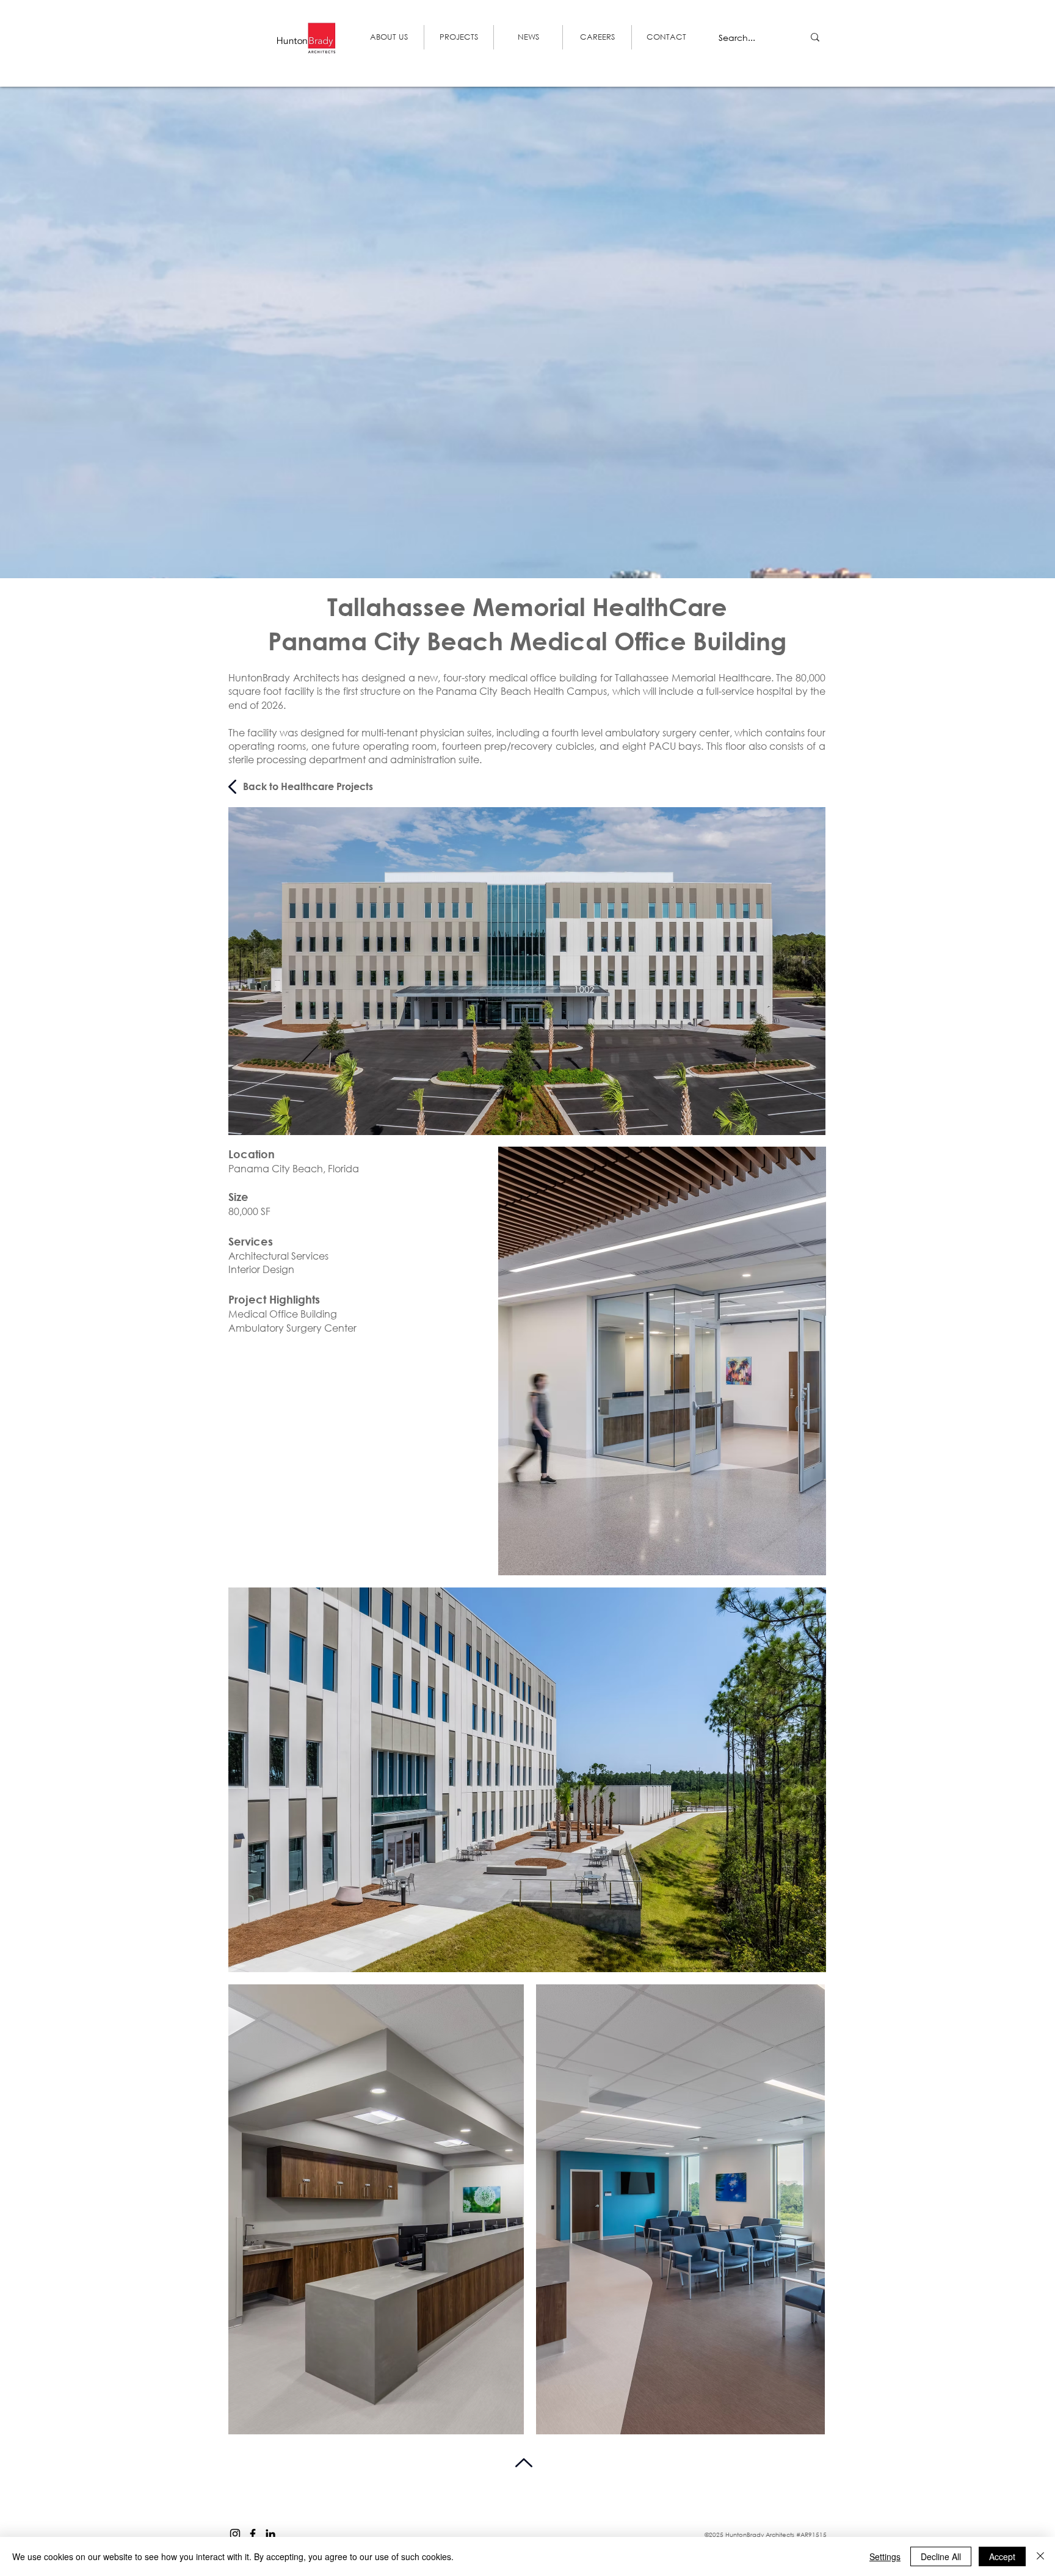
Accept (1002, 2556)
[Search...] (815, 37)
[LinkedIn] (270, 2534)
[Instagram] (235, 2534)
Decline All (941, 2556)
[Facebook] (253, 2534)
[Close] (1040, 2556)
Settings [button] (885, 2556)
